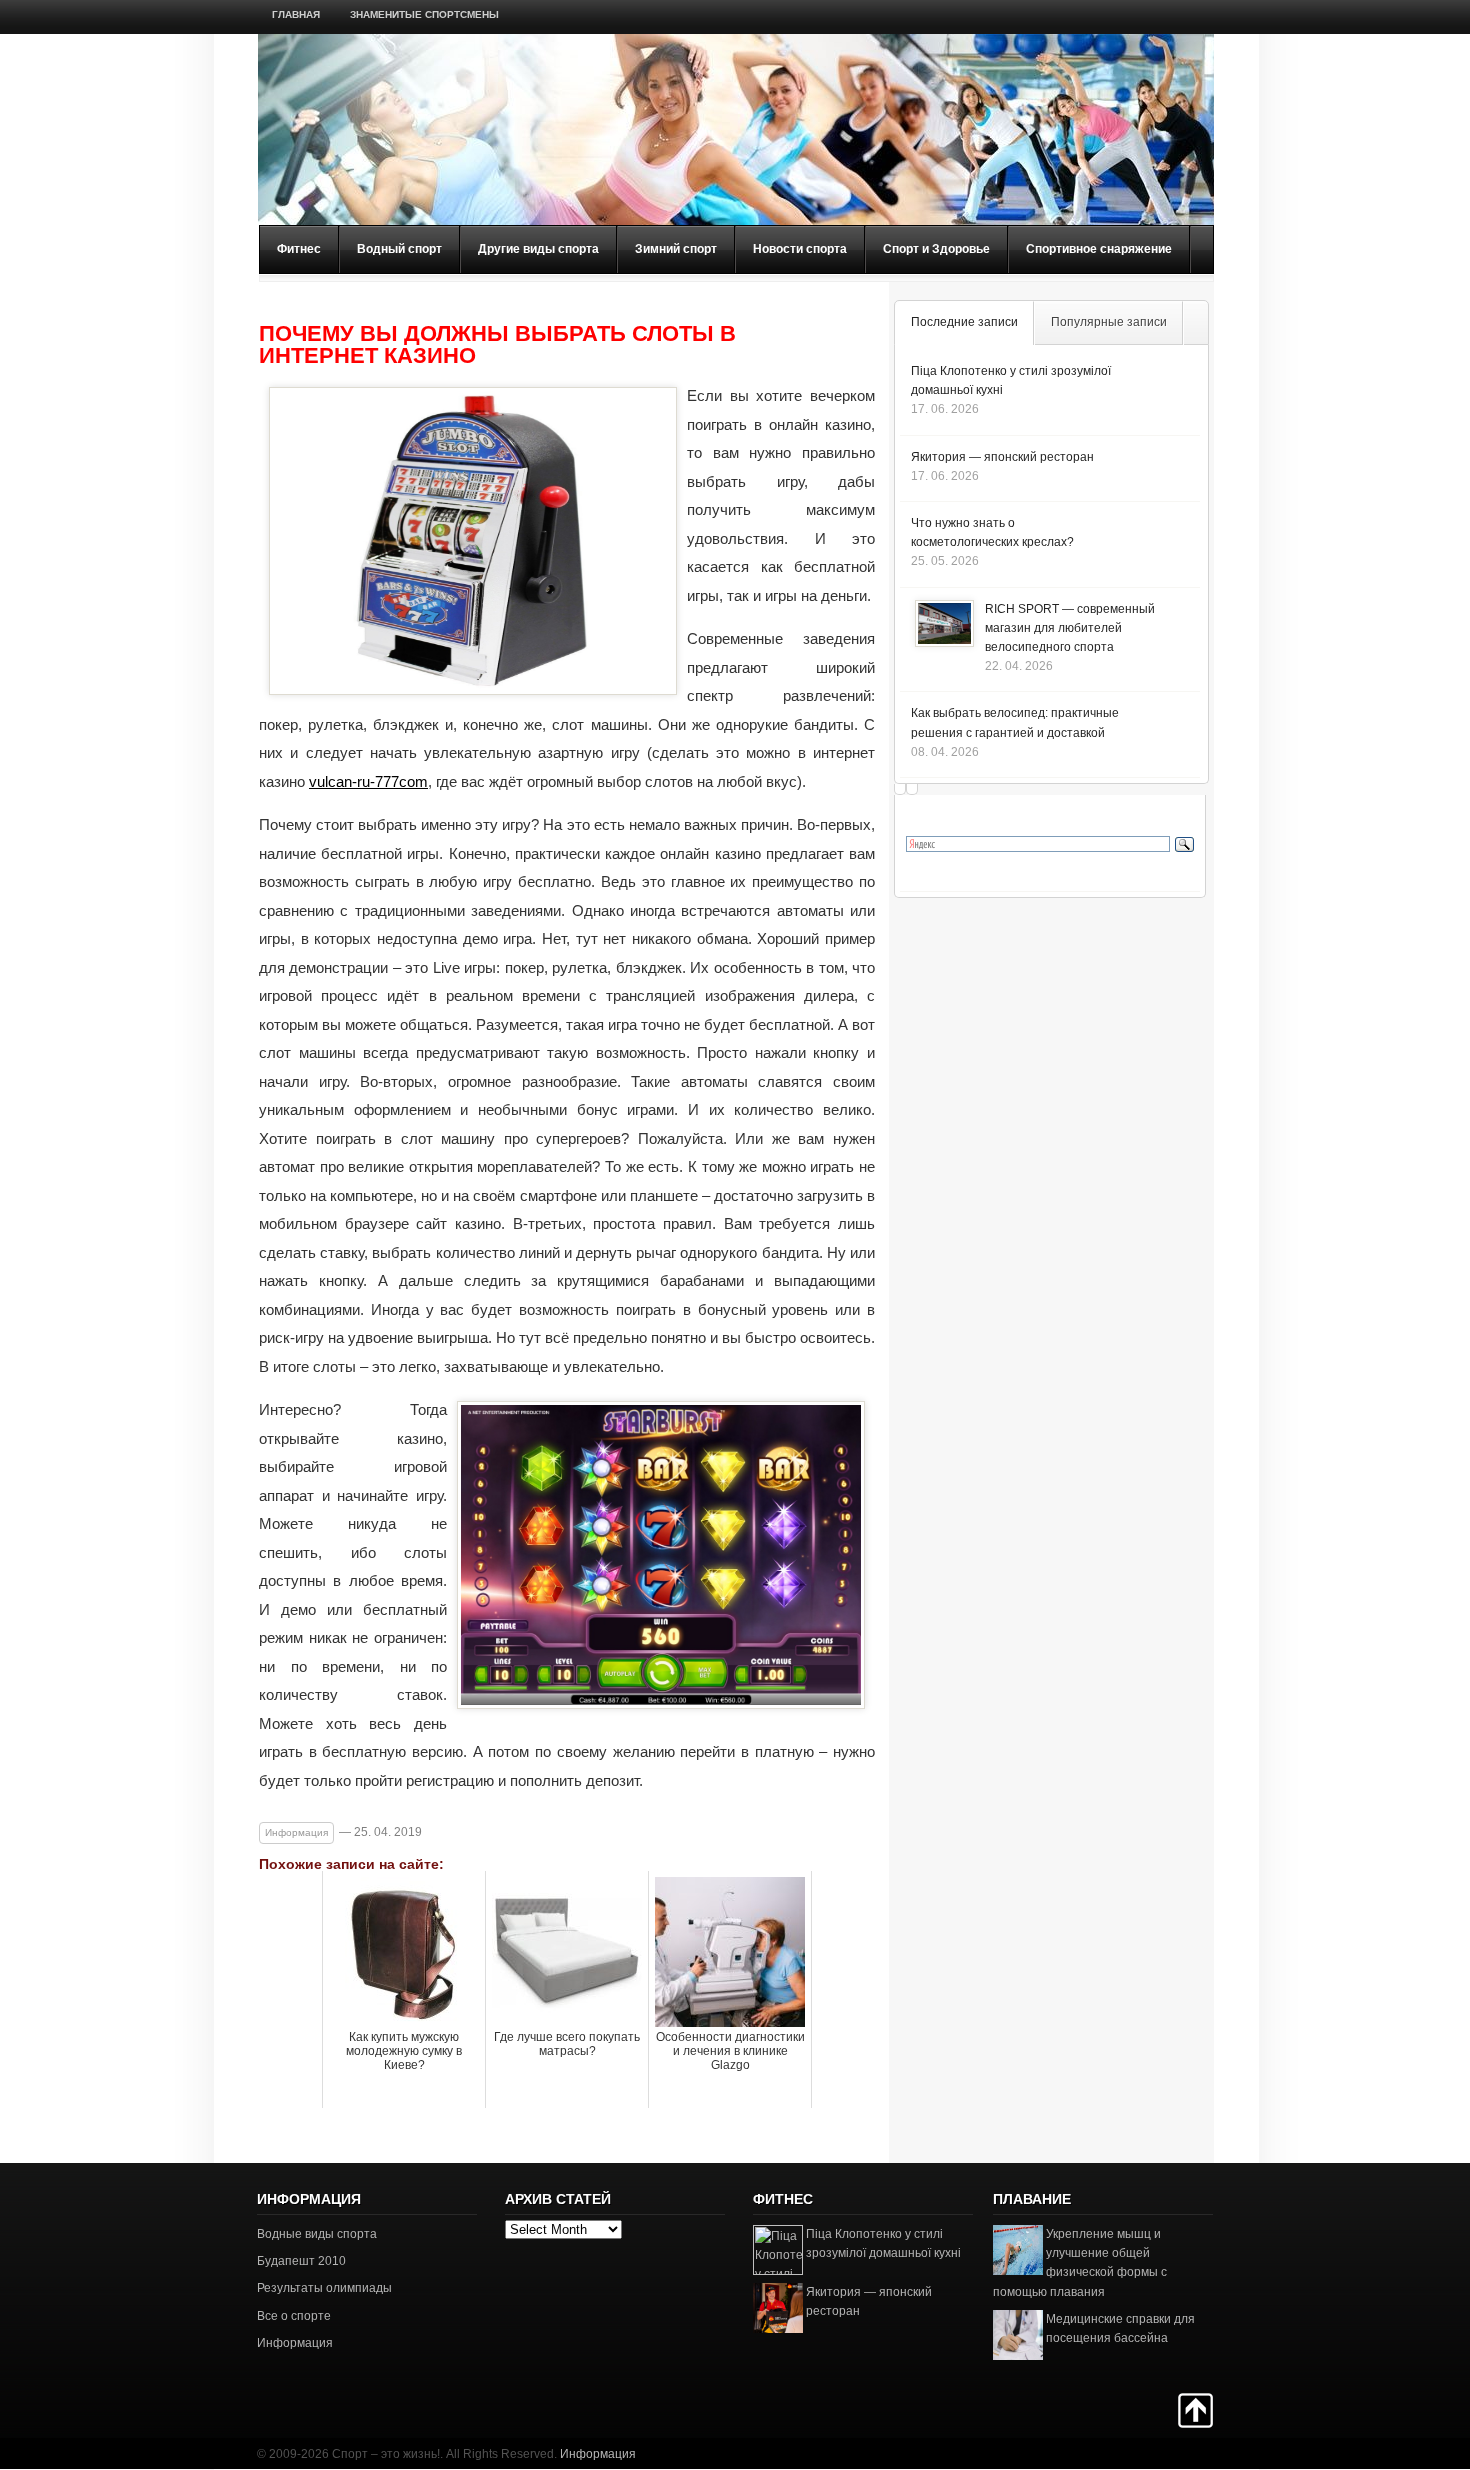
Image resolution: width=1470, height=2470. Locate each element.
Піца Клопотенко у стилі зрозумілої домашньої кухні (883, 2243)
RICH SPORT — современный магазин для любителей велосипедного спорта (1070, 628)
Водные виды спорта (317, 2234)
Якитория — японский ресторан (1002, 457)
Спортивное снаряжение (1099, 249)
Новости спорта (800, 249)
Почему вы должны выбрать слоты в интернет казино (497, 345)
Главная (296, 14)
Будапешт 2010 (301, 2261)
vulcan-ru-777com (368, 781)
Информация (296, 1832)
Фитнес (299, 249)
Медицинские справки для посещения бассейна (1120, 2328)
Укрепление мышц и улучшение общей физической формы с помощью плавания (1080, 2263)
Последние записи (964, 322)
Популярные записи (1109, 322)
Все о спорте (294, 2316)
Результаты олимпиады (324, 2288)
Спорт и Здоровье (936, 249)
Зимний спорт (676, 249)
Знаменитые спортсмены (424, 14)
